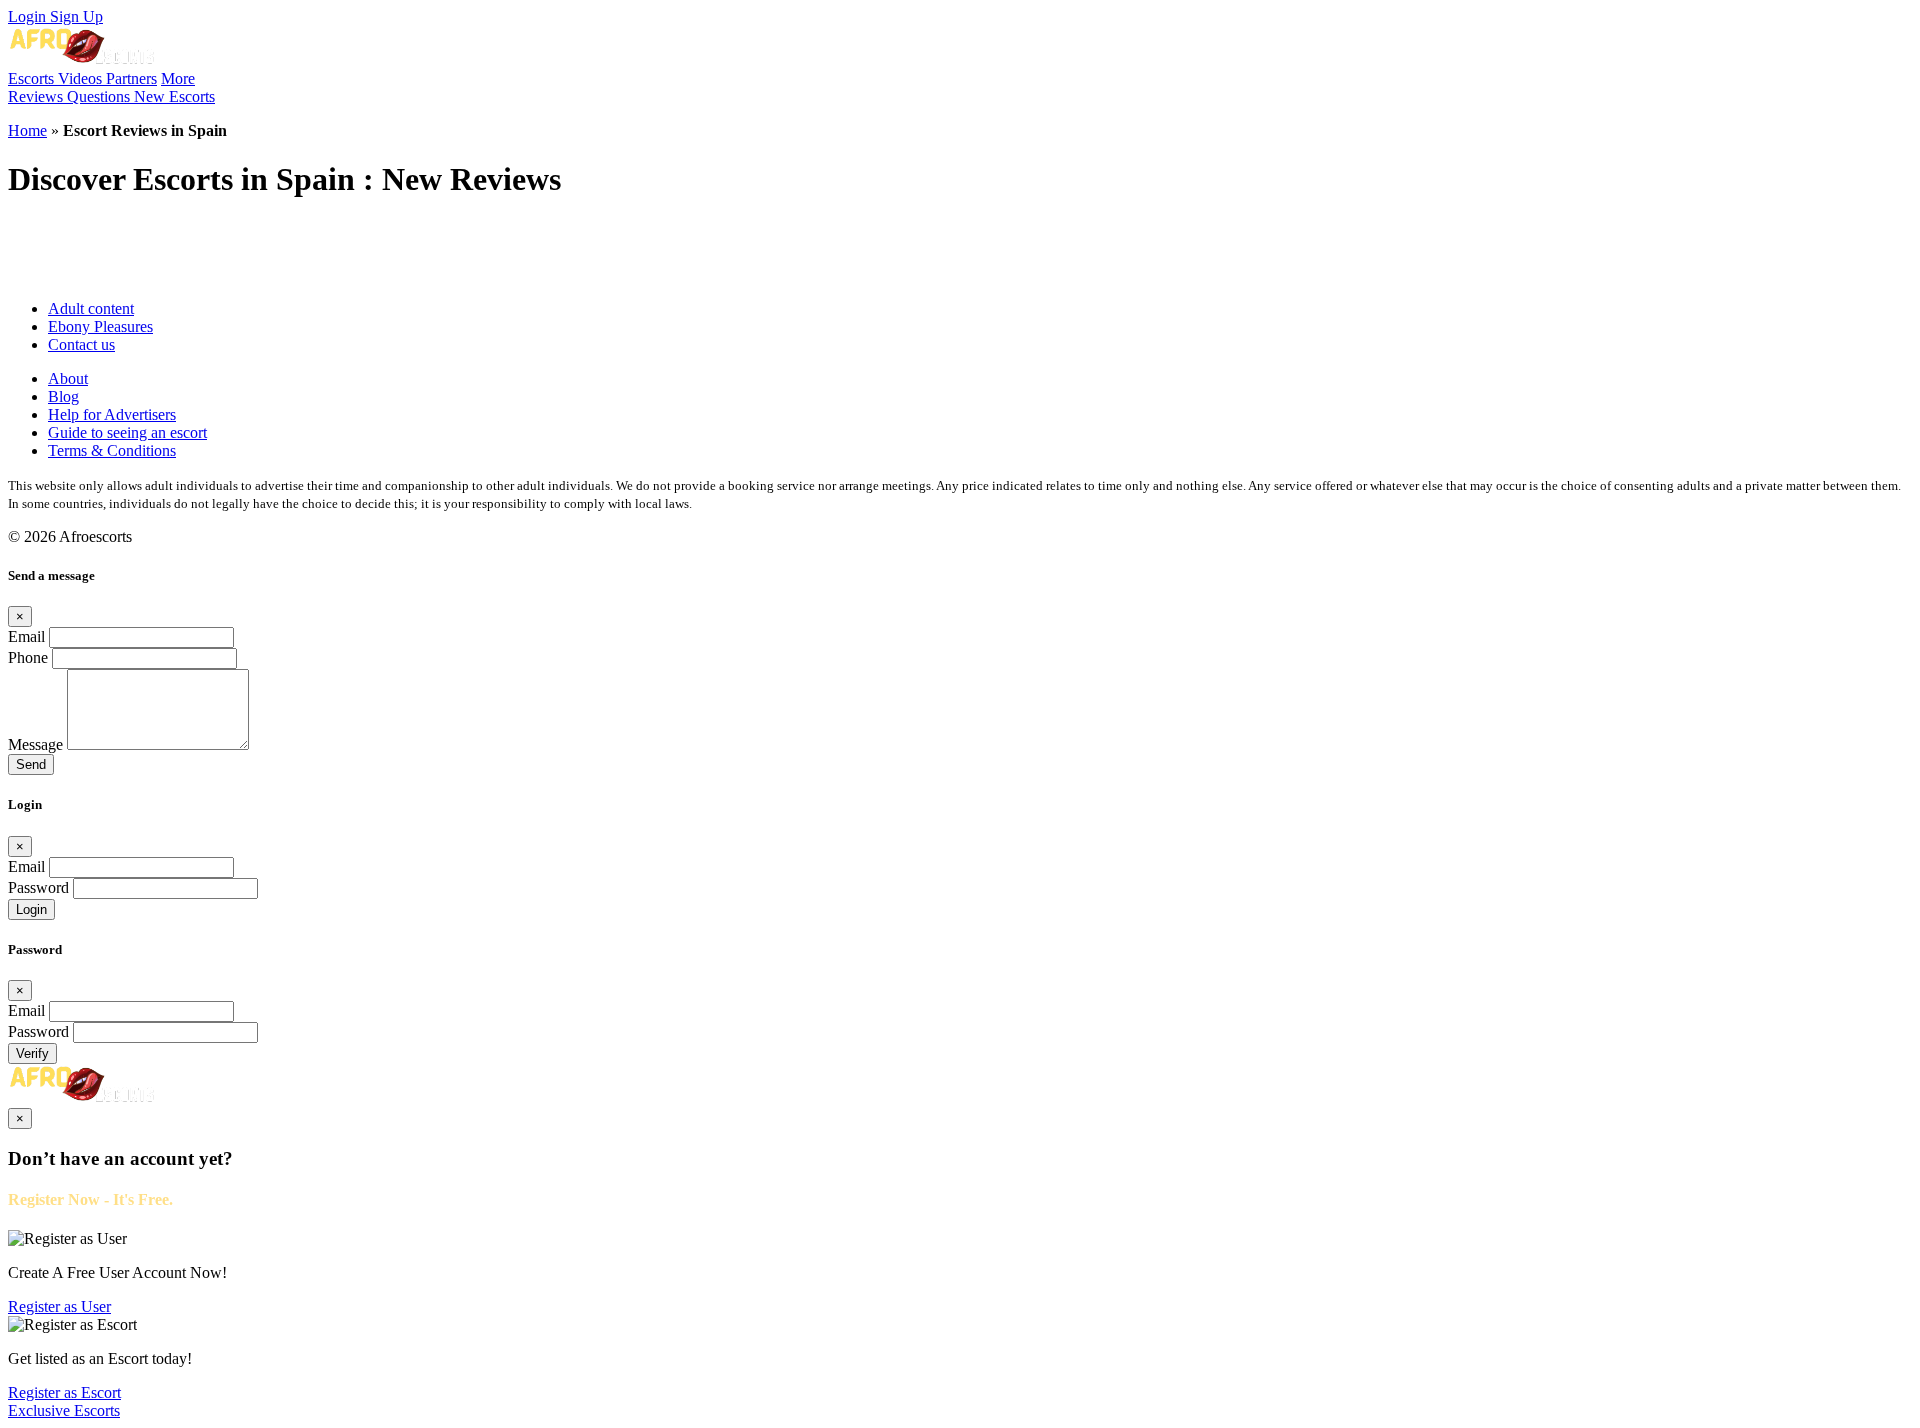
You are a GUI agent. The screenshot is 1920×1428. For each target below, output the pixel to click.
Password (38, 887)
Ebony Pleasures (100, 326)
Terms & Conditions (112, 450)
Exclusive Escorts (64, 1410)
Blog (63, 396)
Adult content (91, 308)
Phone (28, 657)
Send (31, 764)
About (68, 378)
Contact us (81, 344)
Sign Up (76, 16)
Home (27, 130)
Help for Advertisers (112, 414)
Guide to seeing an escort (127, 432)
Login (29, 16)
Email (26, 636)
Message (35, 744)
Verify (32, 1053)
